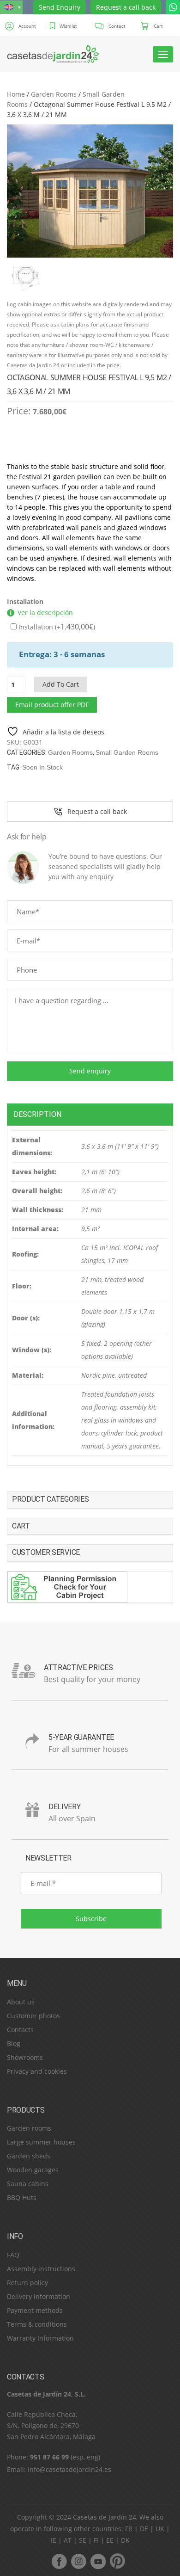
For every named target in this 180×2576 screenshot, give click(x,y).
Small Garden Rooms (127, 752)
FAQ (13, 2255)
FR (129, 2529)
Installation (25, 601)
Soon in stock (42, 767)
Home (16, 94)
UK (160, 2529)
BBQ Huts (22, 2197)
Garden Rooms (54, 94)
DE (144, 2529)
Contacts (20, 2030)
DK (125, 2540)
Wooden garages (33, 2170)
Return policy (27, 2283)
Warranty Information (40, 2338)
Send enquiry (90, 1071)
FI (96, 2540)
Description (37, 1114)
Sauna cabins (28, 2184)
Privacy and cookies (37, 2071)
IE (54, 2540)
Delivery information (39, 2296)
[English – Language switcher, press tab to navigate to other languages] (11, 7)
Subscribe (91, 1919)
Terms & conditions (37, 2324)
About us (21, 2002)
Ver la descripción (45, 613)
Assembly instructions (41, 2269)
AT (68, 2540)
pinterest (117, 2561)
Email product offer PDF (52, 705)
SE (83, 2540)
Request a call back (126, 7)
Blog (14, 2043)
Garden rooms (29, 2128)
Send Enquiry (60, 7)
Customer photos (33, 2016)
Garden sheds (29, 2156)
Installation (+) (56, 627)
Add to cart (61, 684)
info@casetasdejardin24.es (69, 2469)
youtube (98, 2561)
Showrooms (25, 2057)
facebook (59, 2561)
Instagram (78, 2561)
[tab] (90, 1114)
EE (110, 2540)
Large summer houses (41, 2142)
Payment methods (35, 2310)
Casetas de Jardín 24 (105, 2517)
